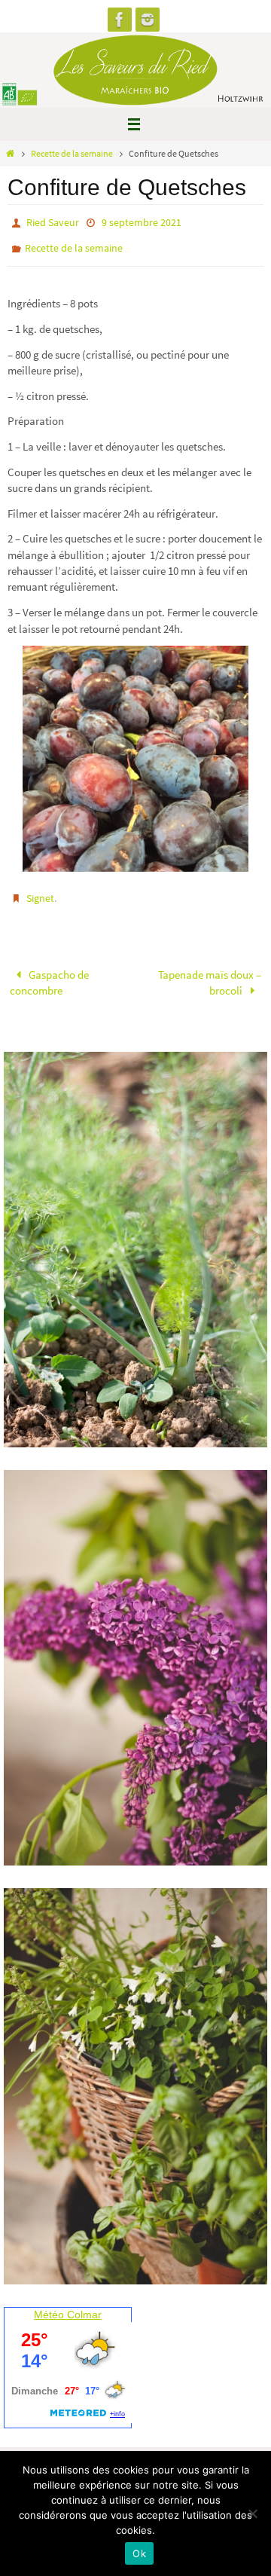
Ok (139, 2553)
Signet (40, 891)
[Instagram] (148, 20)
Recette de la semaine (72, 153)
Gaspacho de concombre (49, 972)
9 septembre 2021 (142, 222)
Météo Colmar (68, 2304)
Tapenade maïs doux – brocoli (210, 972)
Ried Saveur (53, 222)
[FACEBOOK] (120, 20)
